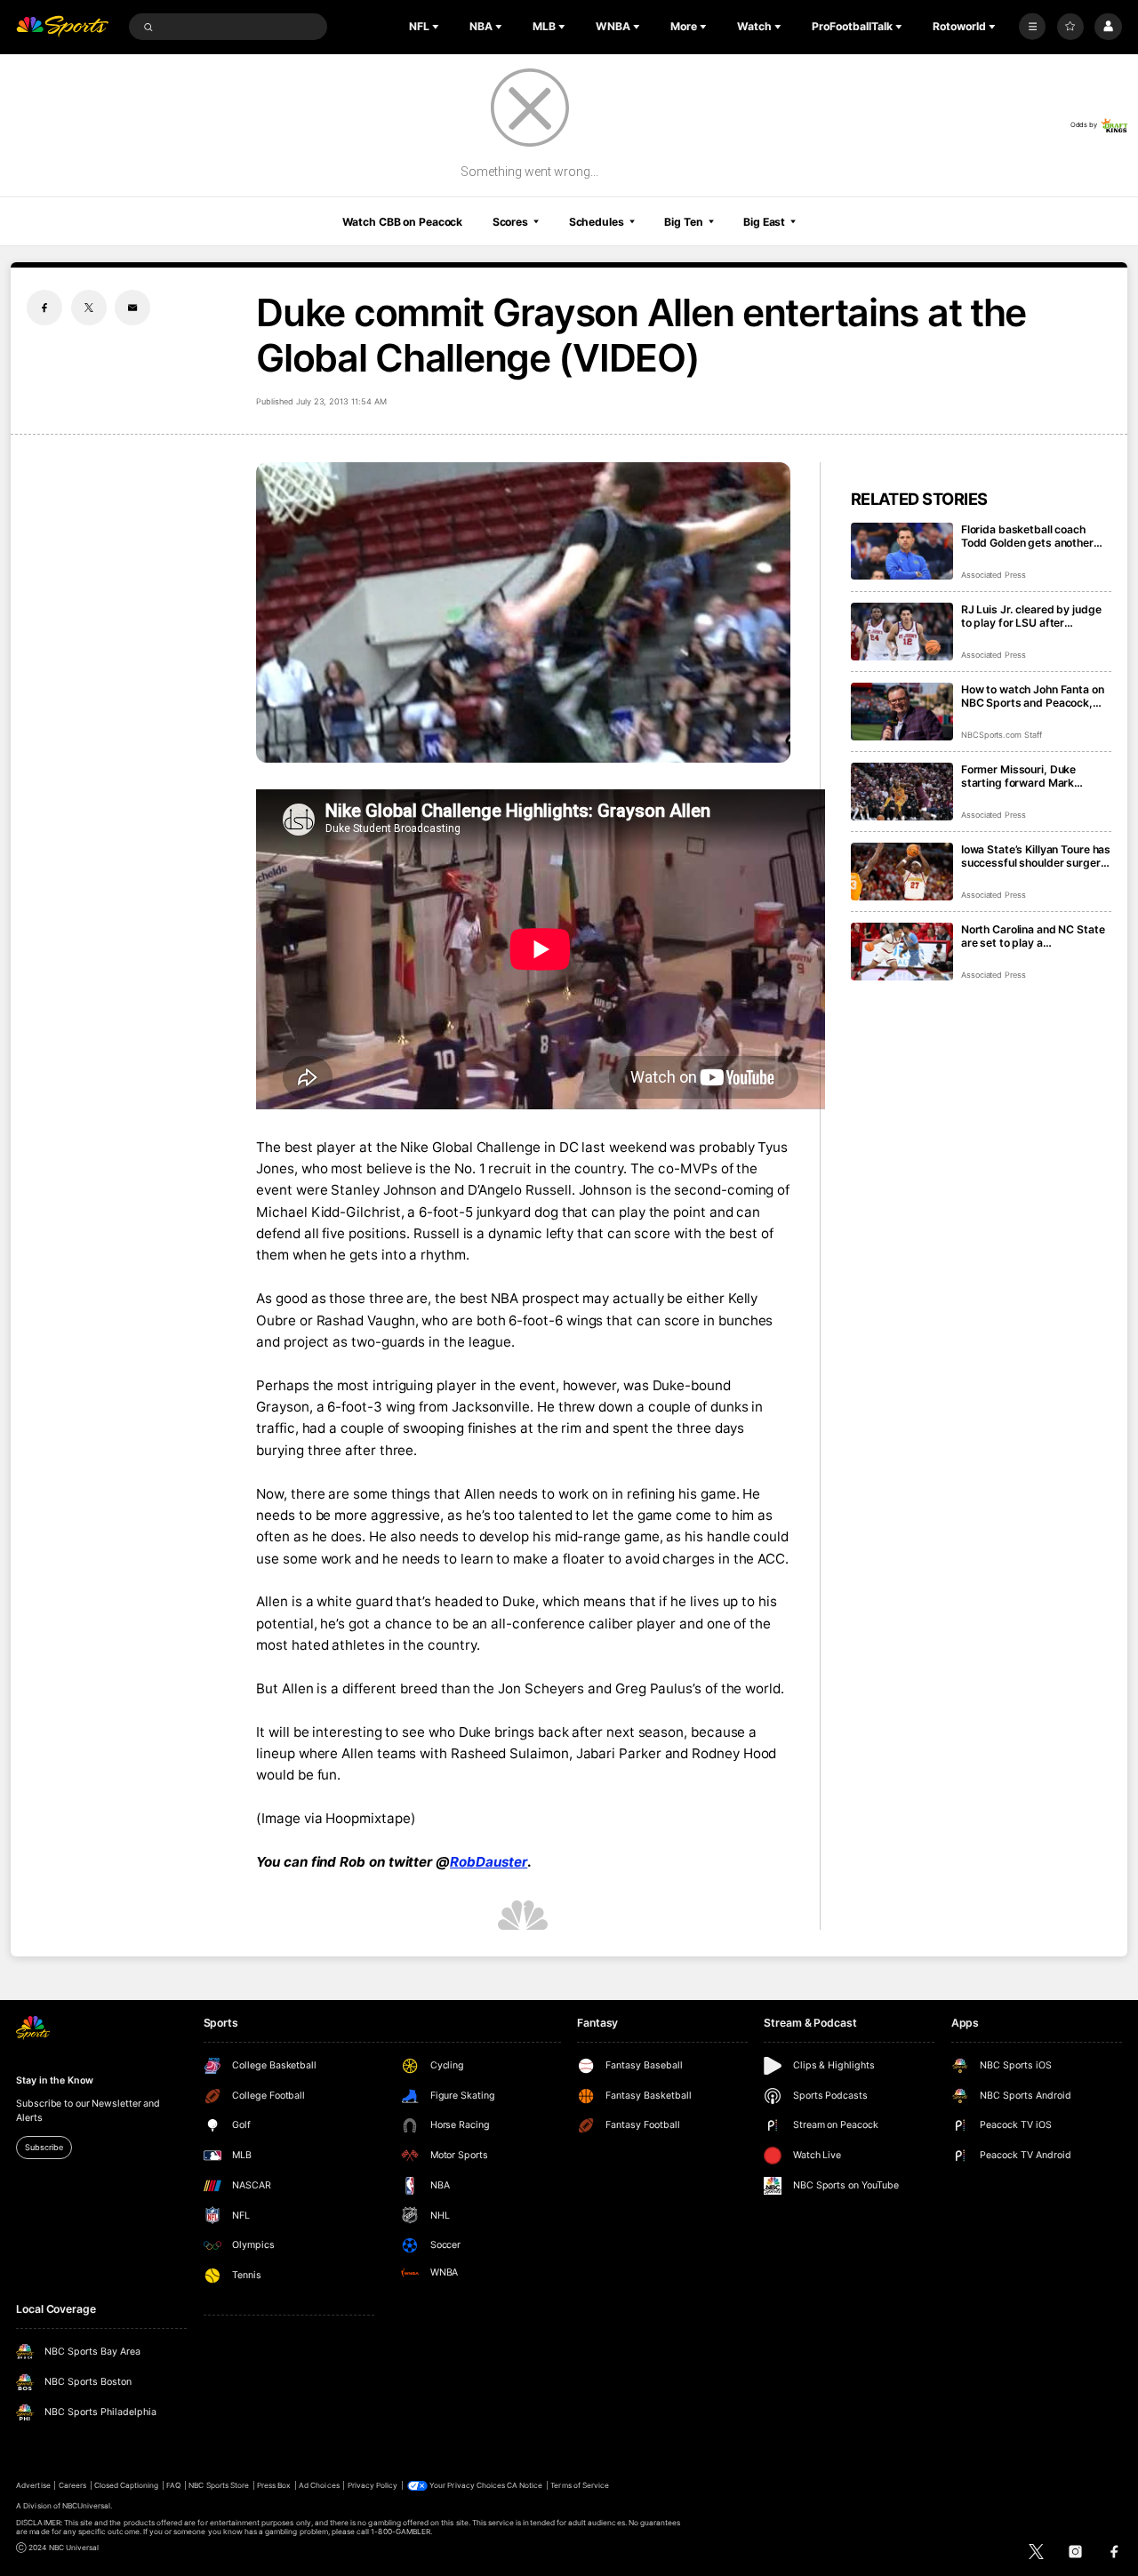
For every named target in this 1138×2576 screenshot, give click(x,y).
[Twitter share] (89, 308)
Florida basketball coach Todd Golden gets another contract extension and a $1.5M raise (1027, 536)
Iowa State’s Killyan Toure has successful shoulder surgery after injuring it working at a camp (1036, 856)
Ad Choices (319, 2485)
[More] (1032, 27)
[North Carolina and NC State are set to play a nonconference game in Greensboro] (902, 952)
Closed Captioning (127, 2485)
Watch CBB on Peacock (403, 222)
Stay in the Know (54, 2080)
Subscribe (44, 2147)
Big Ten (683, 222)
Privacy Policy (373, 2485)
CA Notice (525, 2485)
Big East (764, 222)
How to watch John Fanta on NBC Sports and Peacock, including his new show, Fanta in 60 (1033, 696)
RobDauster (489, 1862)
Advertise (33, 2485)
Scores (510, 222)
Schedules (597, 222)
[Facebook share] (44, 308)
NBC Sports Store (219, 2485)
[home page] (62, 27)
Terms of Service (580, 2485)
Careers (72, 2485)
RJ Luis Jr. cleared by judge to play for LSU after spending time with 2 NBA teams (1031, 616)
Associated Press (994, 575)
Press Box (274, 2485)
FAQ (173, 2485)
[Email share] (132, 308)
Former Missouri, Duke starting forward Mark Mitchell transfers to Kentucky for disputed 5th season (1028, 776)
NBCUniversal (87, 2506)
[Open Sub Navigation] (437, 27)
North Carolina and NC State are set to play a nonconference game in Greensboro (1033, 936)
